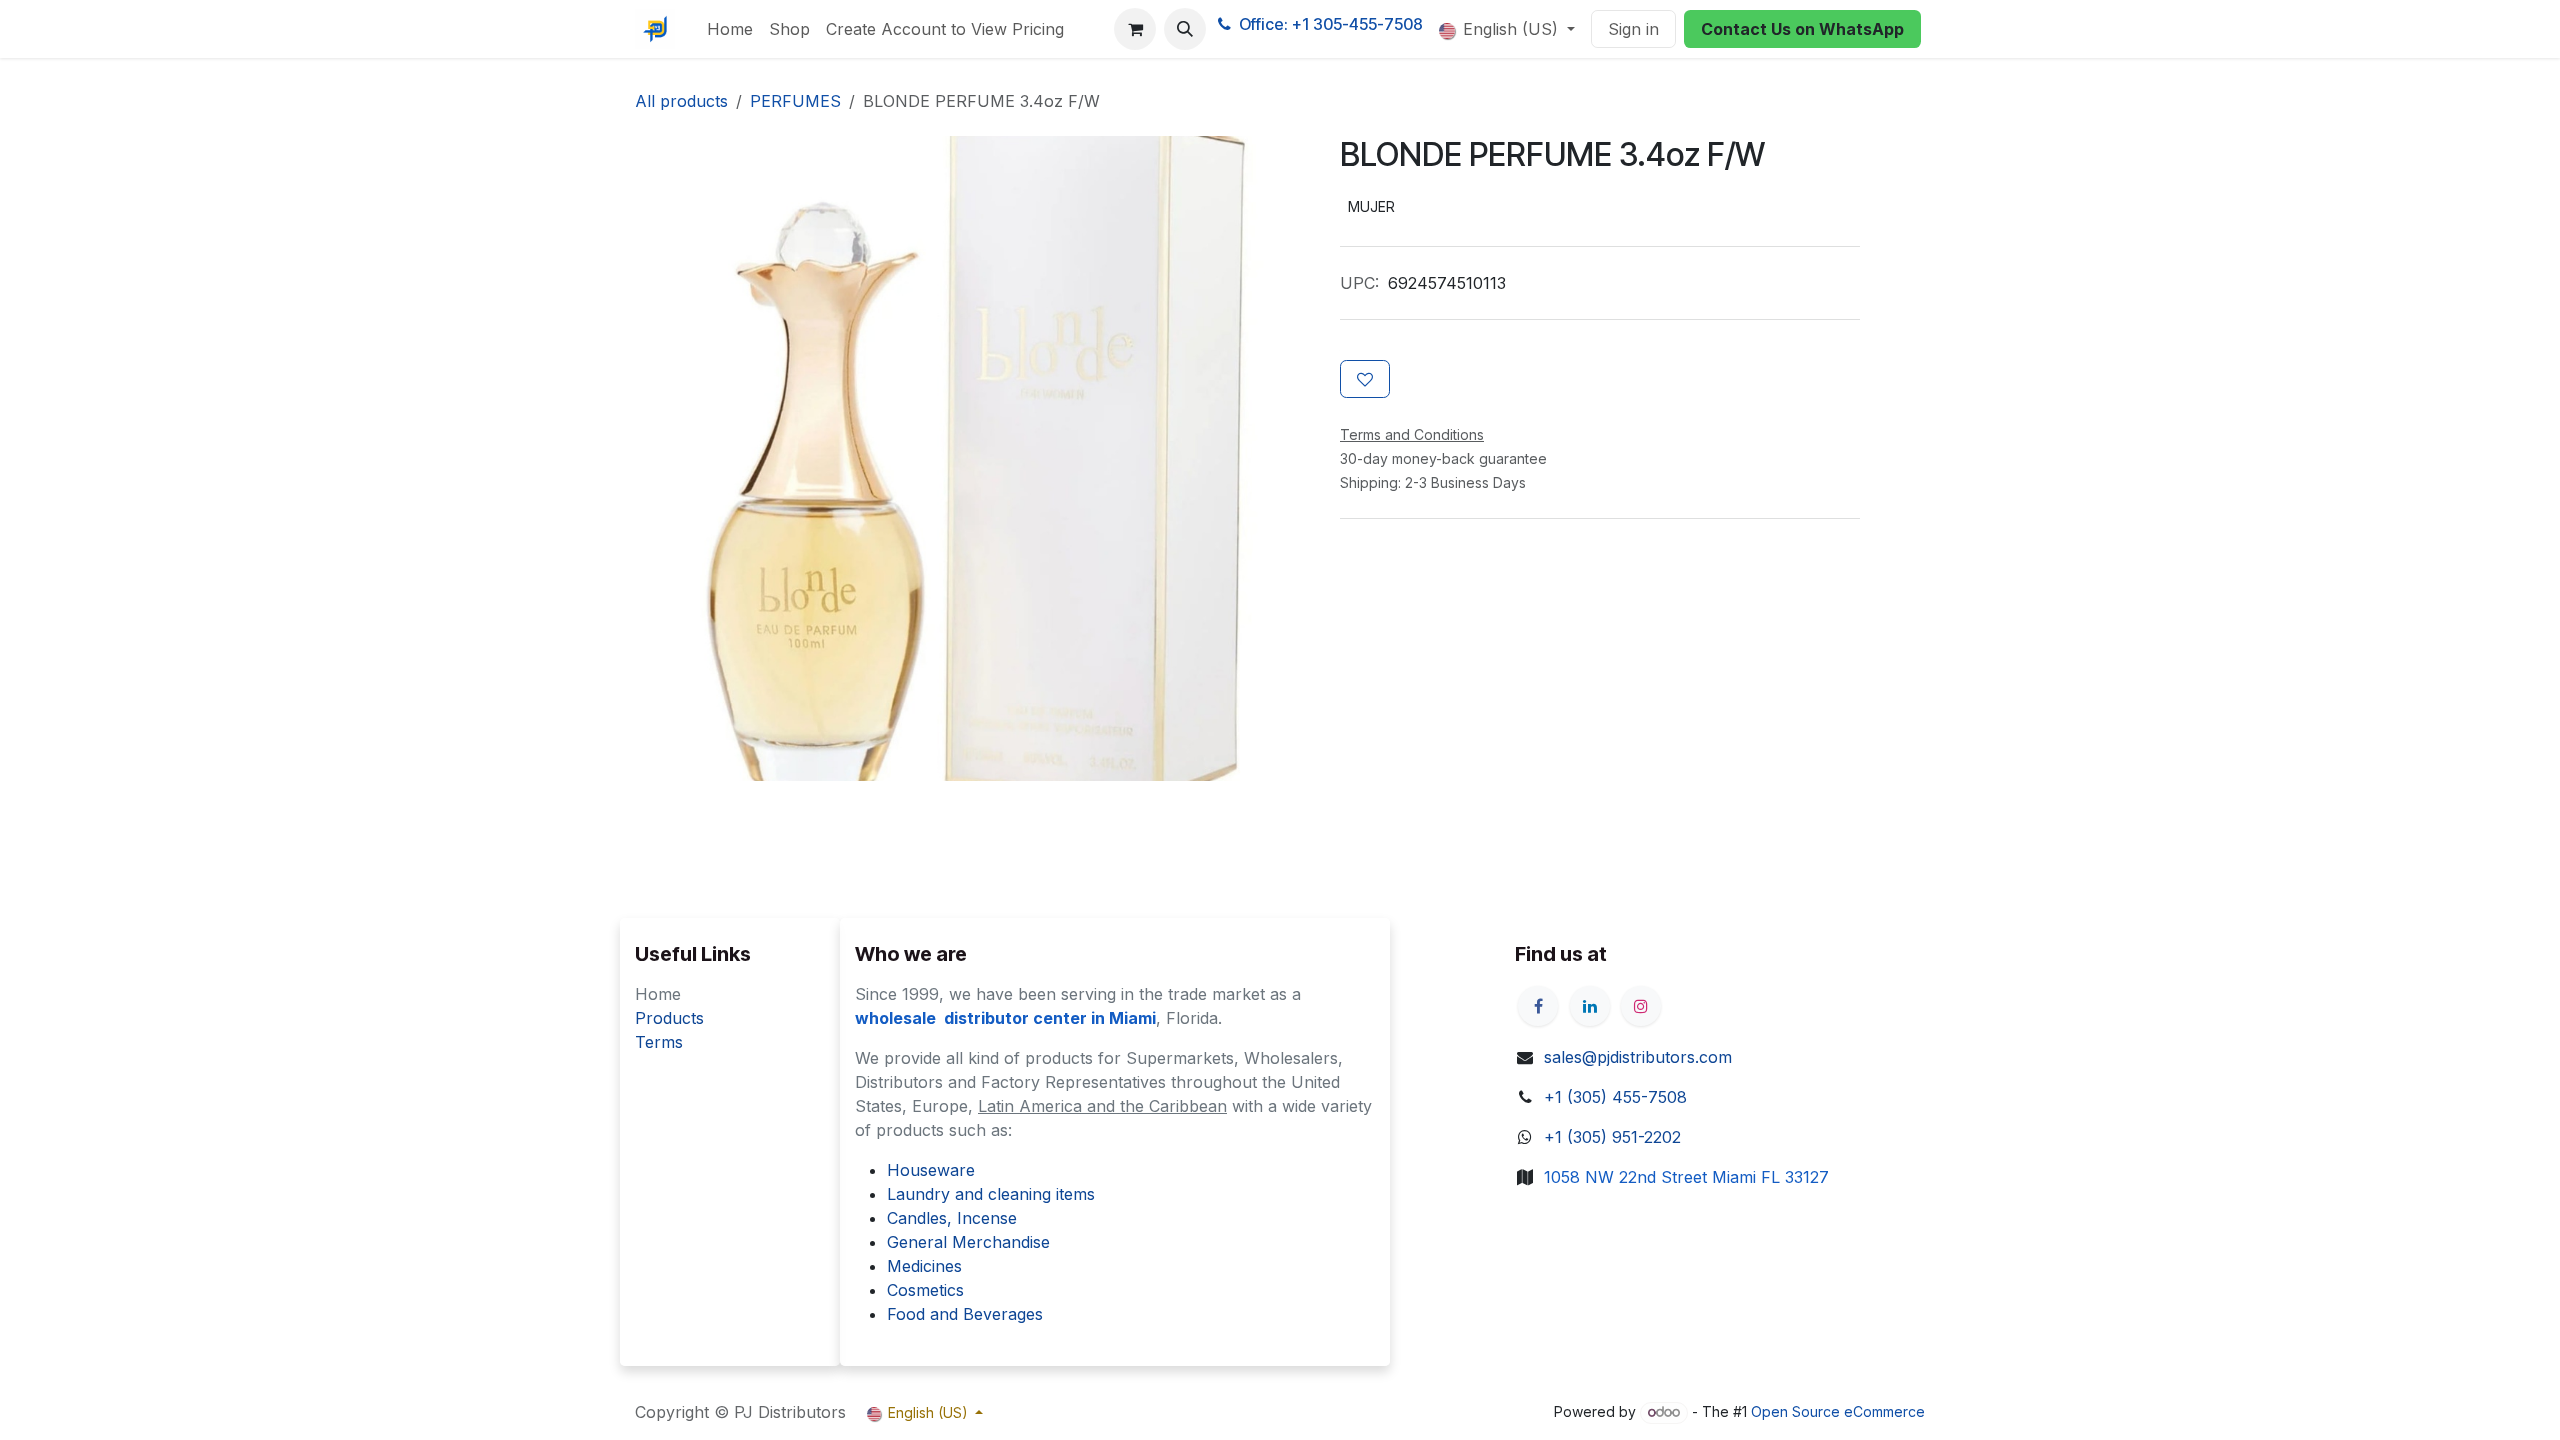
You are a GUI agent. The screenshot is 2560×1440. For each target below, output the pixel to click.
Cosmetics (925, 1290)
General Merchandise (968, 1242)
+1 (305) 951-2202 (1612, 1137)
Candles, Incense (952, 1218)
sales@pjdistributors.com (1638, 1057)
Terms (659, 1042)
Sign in (1633, 29)
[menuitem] (730, 29)
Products (669, 1018)
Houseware (931, 1170)
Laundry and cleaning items (991, 1194)
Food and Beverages (965, 1314)
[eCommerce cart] (1135, 29)
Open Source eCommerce (1838, 1411)
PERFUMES (795, 101)
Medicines (924, 1266)
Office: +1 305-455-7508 (1331, 24)
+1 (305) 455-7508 (1615, 1097)
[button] (1185, 29)
